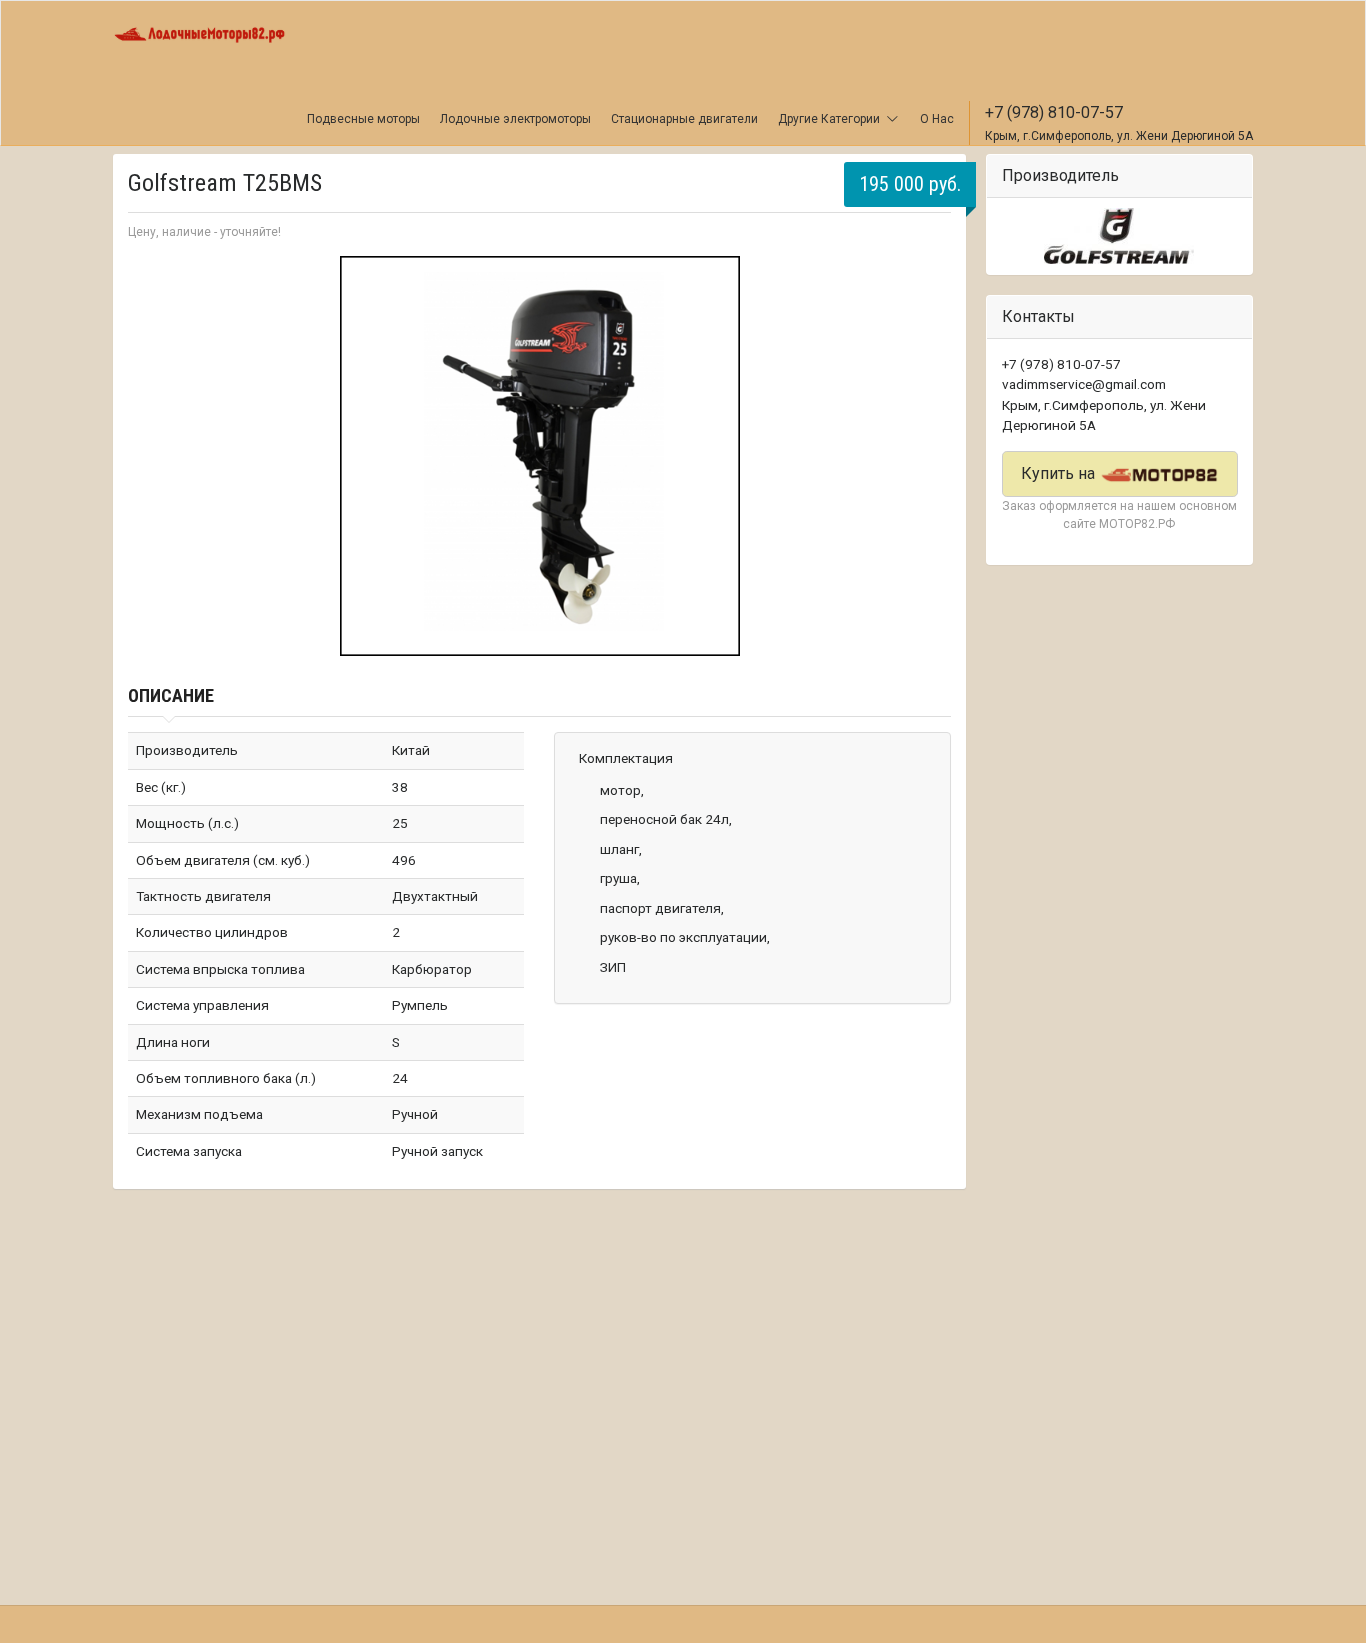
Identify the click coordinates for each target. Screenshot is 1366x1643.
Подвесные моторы (363, 119)
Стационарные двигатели (684, 119)
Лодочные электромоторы (515, 119)
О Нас (937, 119)
